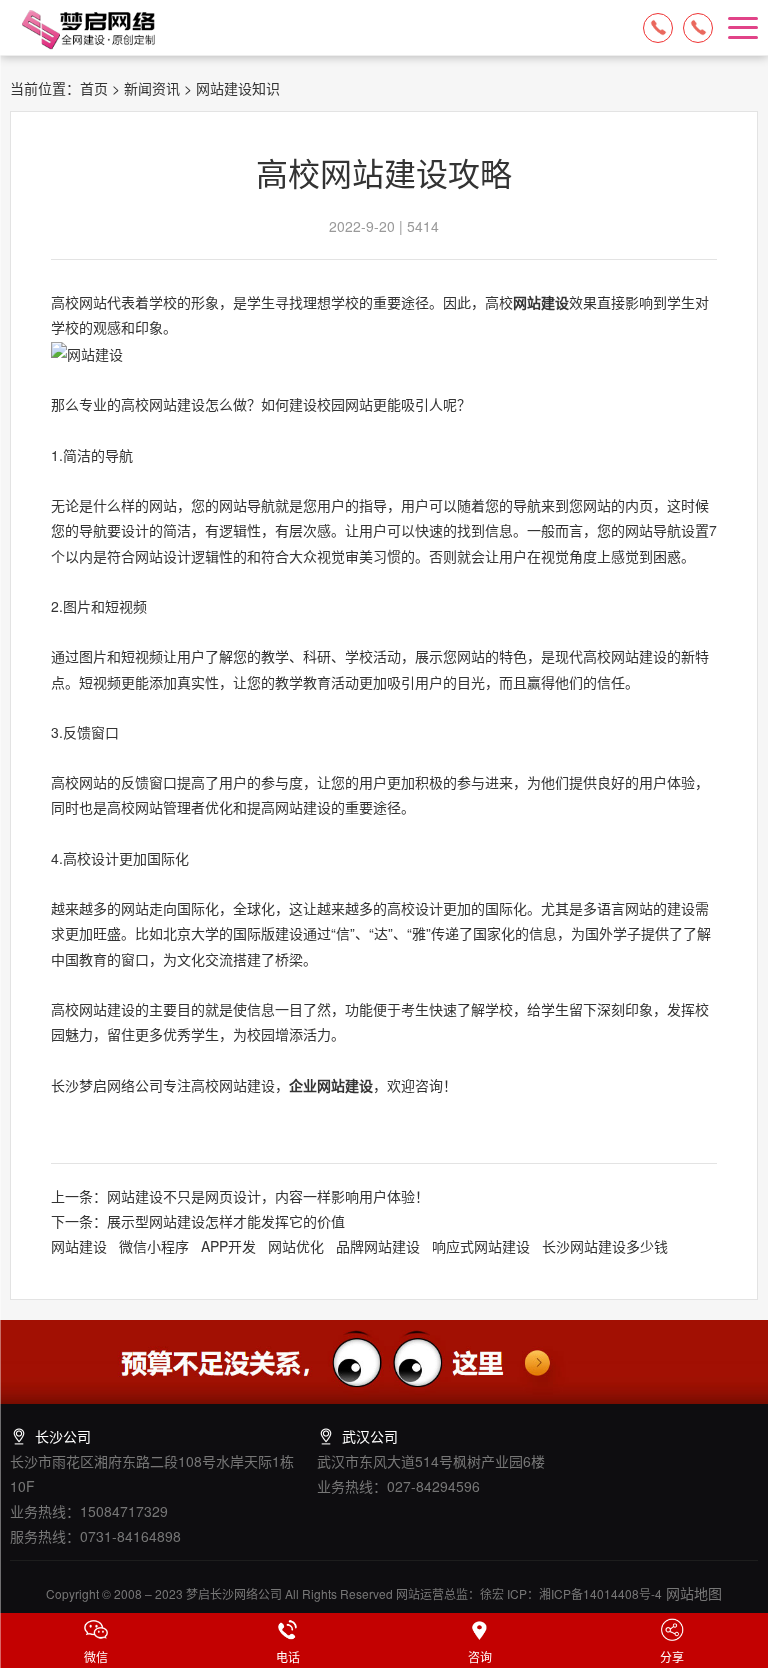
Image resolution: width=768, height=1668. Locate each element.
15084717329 (658, 28)
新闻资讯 (152, 88)
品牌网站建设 (378, 1246)
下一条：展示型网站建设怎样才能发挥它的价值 (198, 1221)
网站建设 (541, 302)
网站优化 (296, 1246)
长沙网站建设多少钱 (605, 1246)
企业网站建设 (331, 1085)
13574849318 (698, 28)
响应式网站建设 (481, 1246)
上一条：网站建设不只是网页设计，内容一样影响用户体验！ (240, 1196)
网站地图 (692, 1593)
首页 (94, 88)
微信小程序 (154, 1246)
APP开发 (228, 1246)
